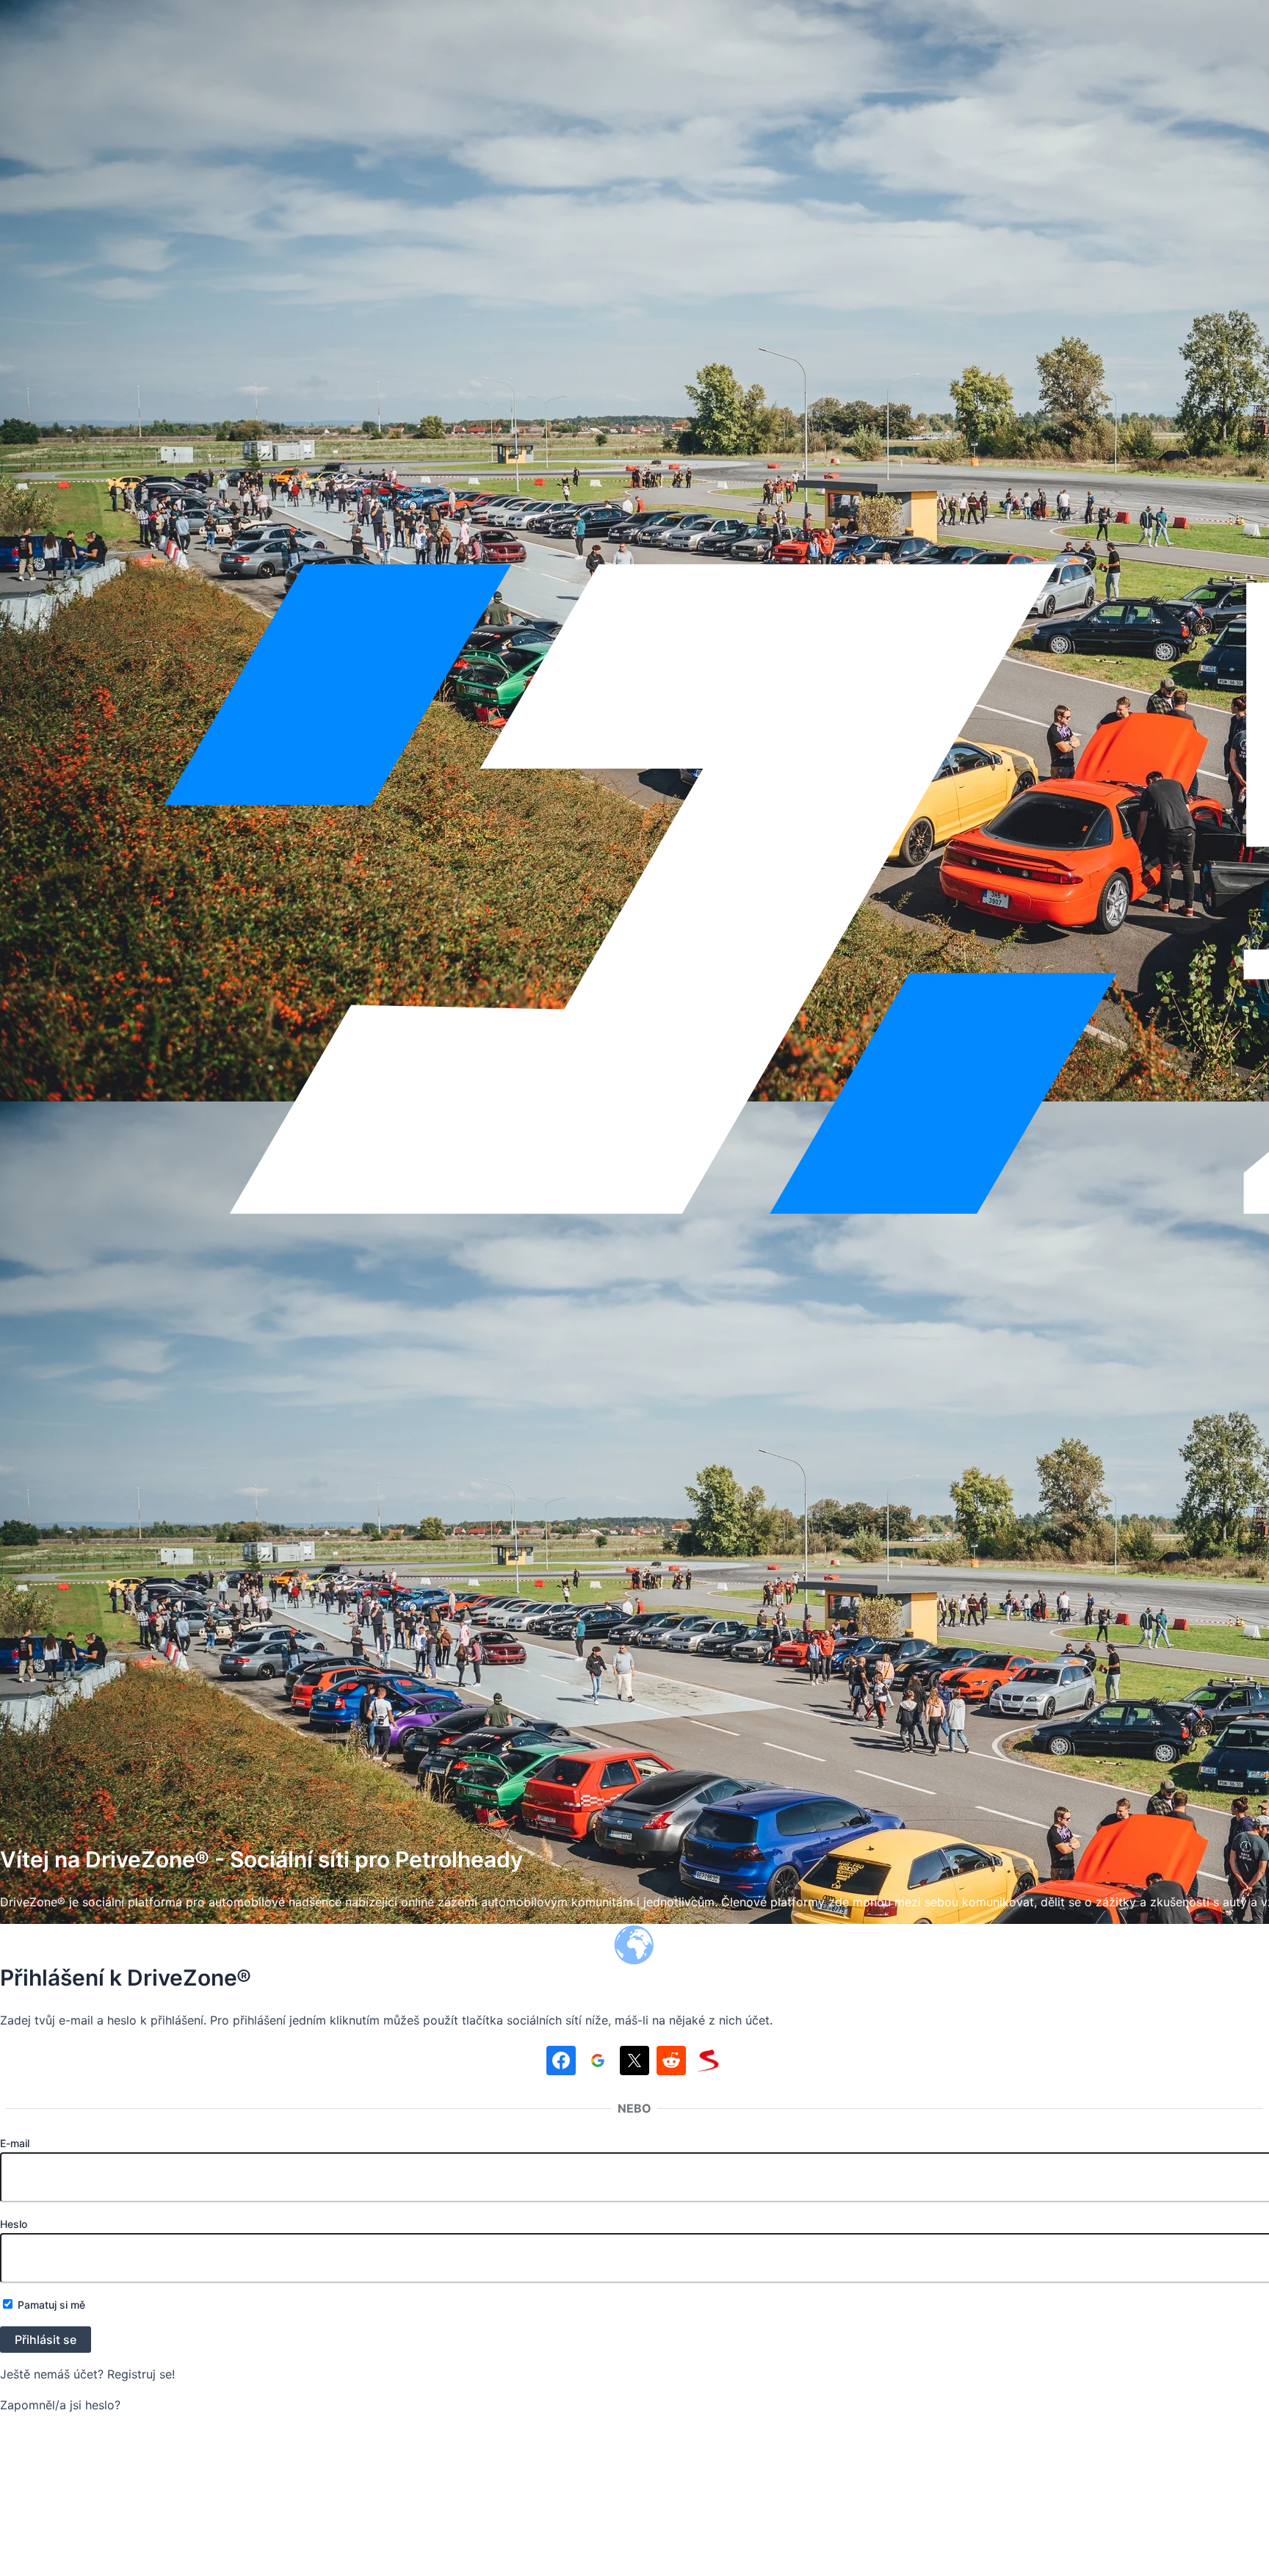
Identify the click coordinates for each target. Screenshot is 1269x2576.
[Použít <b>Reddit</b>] (671, 2063)
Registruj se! (141, 2374)
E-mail (15, 2143)
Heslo (14, 2224)
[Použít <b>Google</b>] (598, 2063)
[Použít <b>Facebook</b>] (561, 2063)
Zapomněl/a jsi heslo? (60, 2405)
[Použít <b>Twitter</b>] (634, 2063)
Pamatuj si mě (50, 2305)
